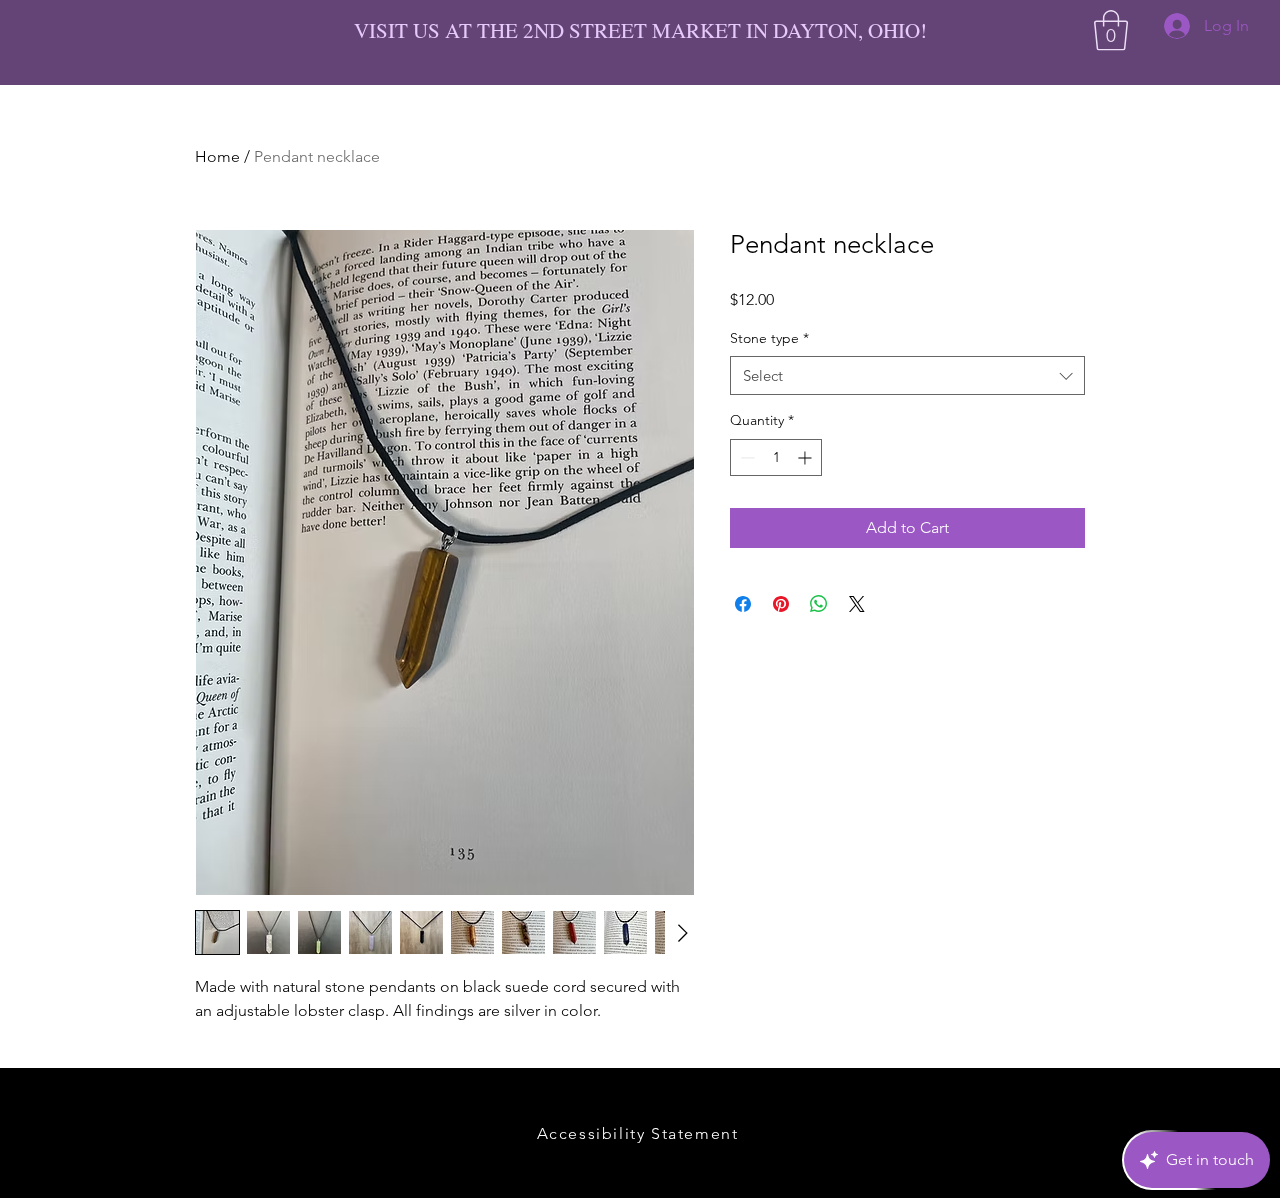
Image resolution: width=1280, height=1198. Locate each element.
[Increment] (806, 457)
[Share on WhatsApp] (819, 604)
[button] (1111, 30)
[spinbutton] (776, 457)
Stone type (769, 338)
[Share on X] (857, 604)
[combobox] (907, 375)
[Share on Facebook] (743, 604)
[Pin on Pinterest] (781, 604)
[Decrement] (745, 457)
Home (217, 156)
